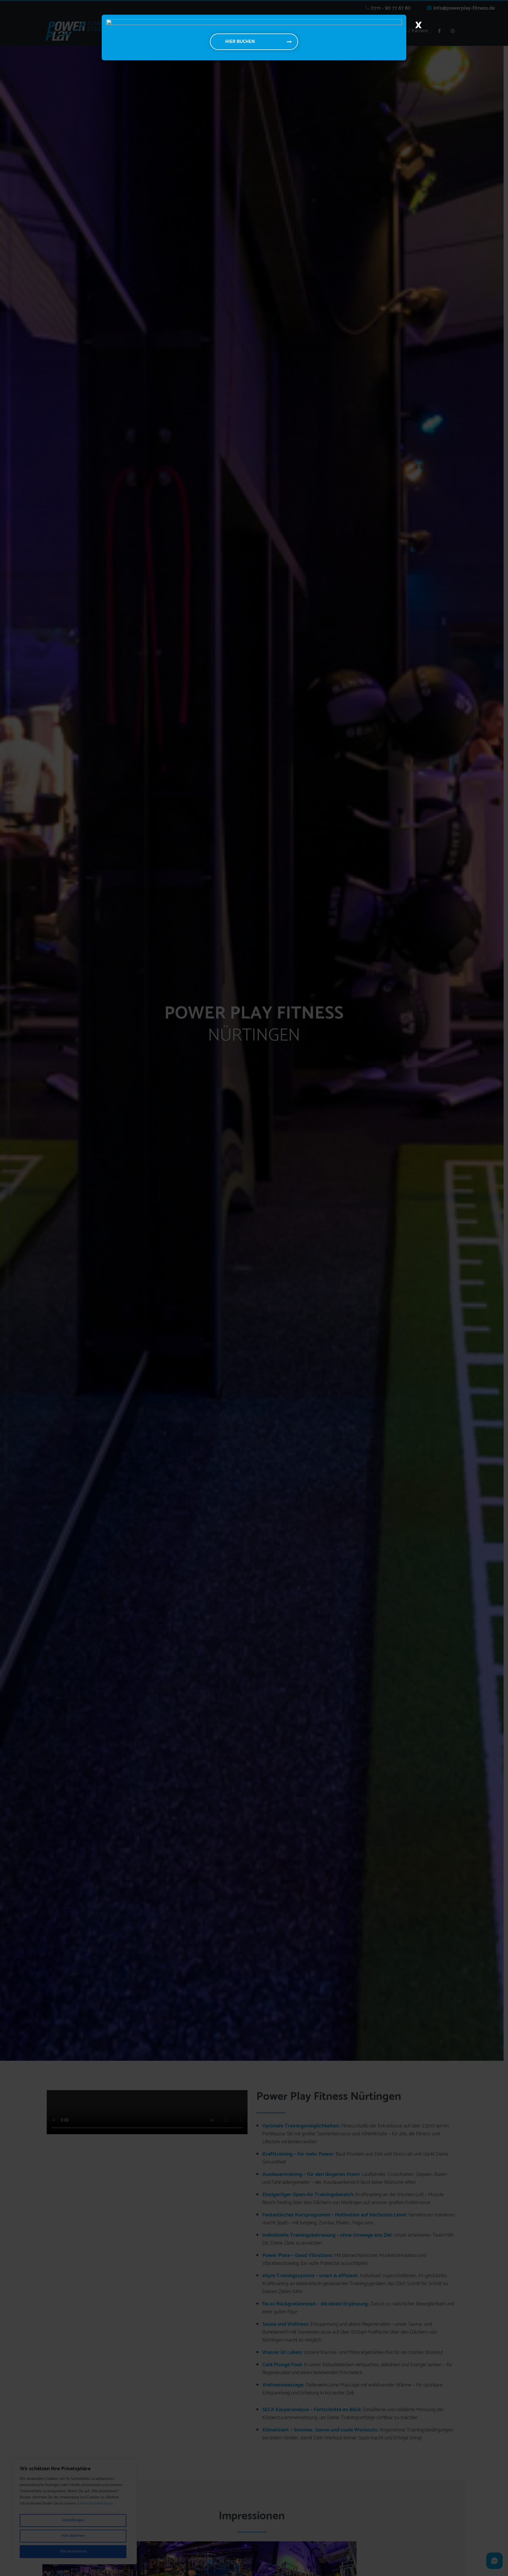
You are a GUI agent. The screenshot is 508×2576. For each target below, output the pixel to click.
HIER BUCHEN (240, 42)
